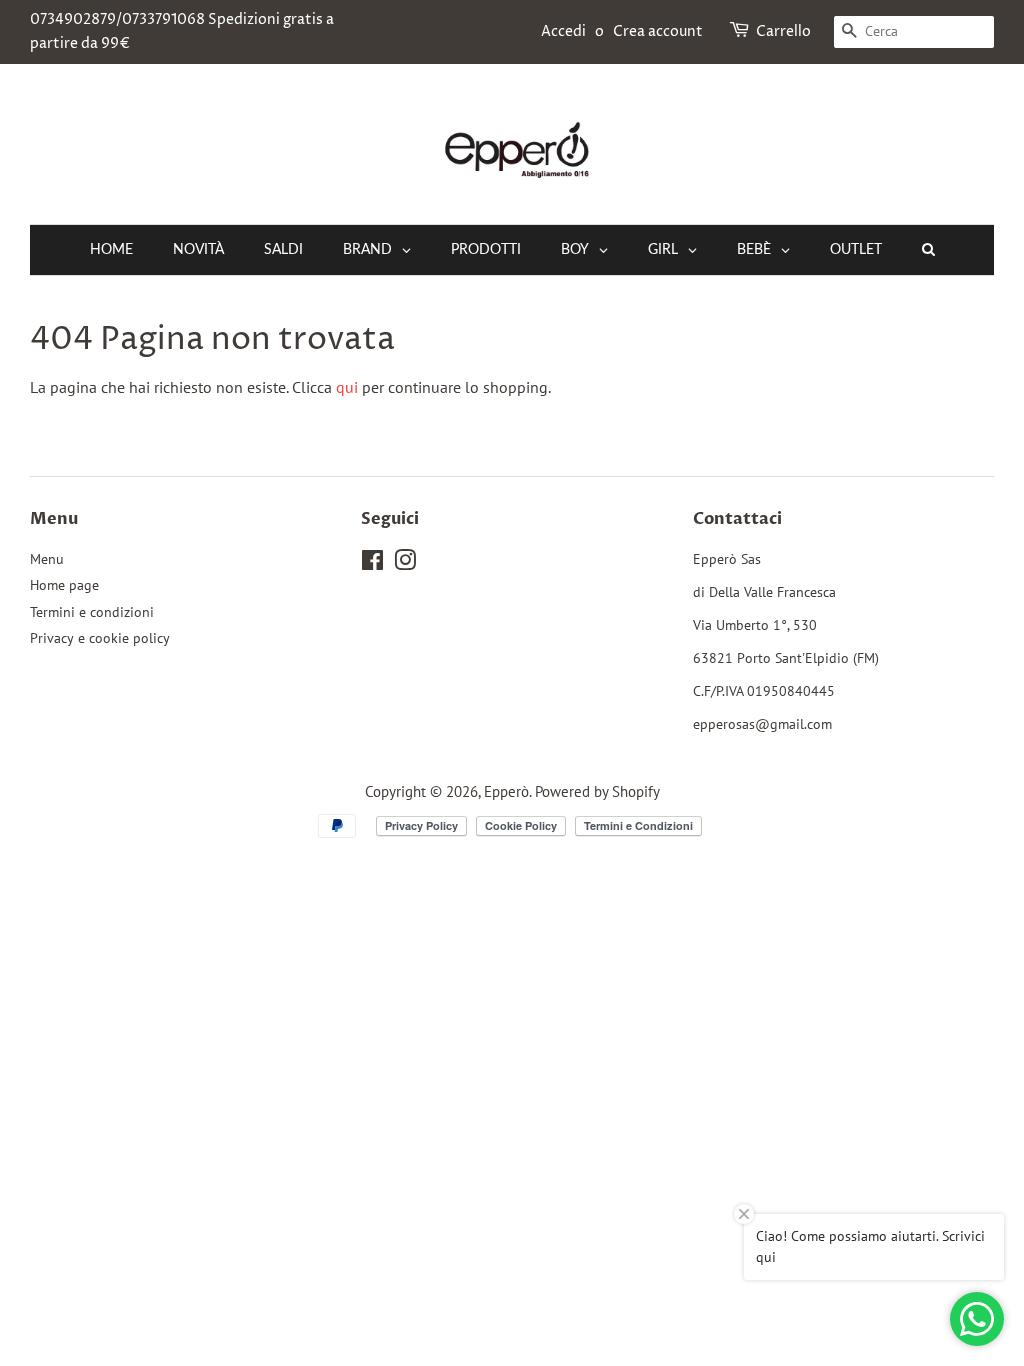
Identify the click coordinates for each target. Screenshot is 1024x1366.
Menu (47, 559)
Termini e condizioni (92, 612)
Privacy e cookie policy (100, 638)
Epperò (506, 791)
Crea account (658, 31)
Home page (64, 585)
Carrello (783, 31)
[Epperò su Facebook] (372, 564)
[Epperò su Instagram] (405, 564)
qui (347, 387)
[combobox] (914, 32)
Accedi (563, 31)
